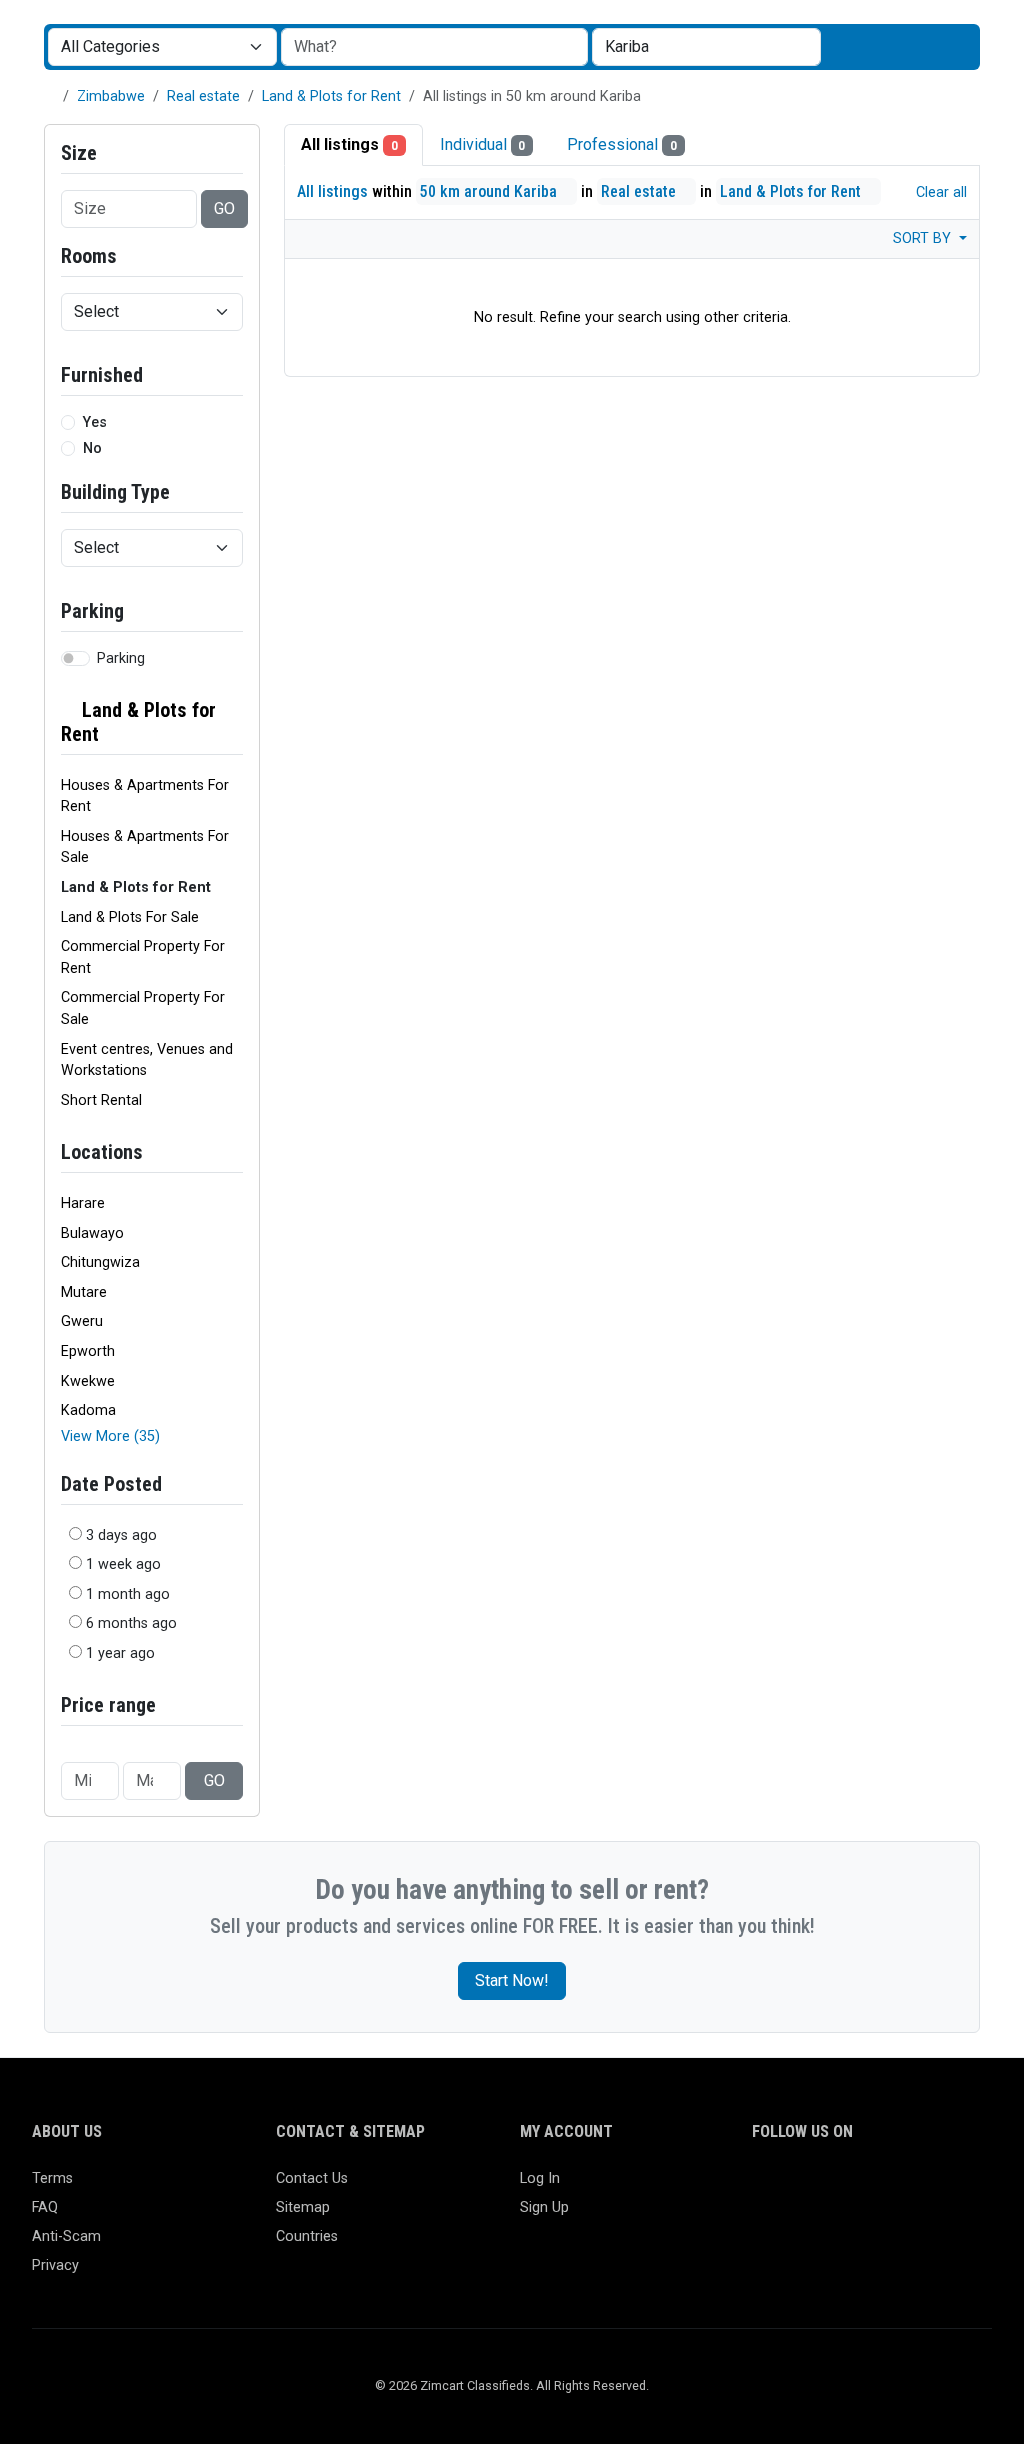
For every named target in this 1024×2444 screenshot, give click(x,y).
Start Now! (512, 1980)
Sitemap (303, 2207)
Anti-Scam (66, 2236)
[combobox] (706, 47)
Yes (95, 422)
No (92, 448)
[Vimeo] (967, 2187)
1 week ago (123, 1564)
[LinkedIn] (851, 2187)
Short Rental (101, 1100)
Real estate (203, 96)
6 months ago (131, 1623)
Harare (83, 1203)
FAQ (45, 2207)
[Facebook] (764, 2187)
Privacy (55, 2265)
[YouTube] (938, 2187)
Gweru (82, 1321)
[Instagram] (822, 2187)
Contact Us (312, 2178)
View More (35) (110, 1436)
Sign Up (544, 2207)
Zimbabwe (111, 96)
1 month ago (128, 1594)
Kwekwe (88, 1381)
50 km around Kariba (490, 191)
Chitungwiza (100, 1262)
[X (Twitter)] (793, 2187)
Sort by (924, 238)
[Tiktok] (909, 2187)
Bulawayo (92, 1233)
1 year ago (120, 1653)
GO (224, 208)
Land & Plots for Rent (331, 96)
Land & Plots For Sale (130, 917)
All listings (349, 144)
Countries (307, 2236)
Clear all (939, 192)
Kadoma (88, 1410)
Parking (121, 658)
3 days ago (121, 1535)
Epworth (88, 1351)
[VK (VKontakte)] (764, 2221)
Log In (540, 2178)
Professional (622, 144)
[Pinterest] (880, 2187)
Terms (52, 2178)
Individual (483, 144)
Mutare (84, 1292)
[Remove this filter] (235, 722)
